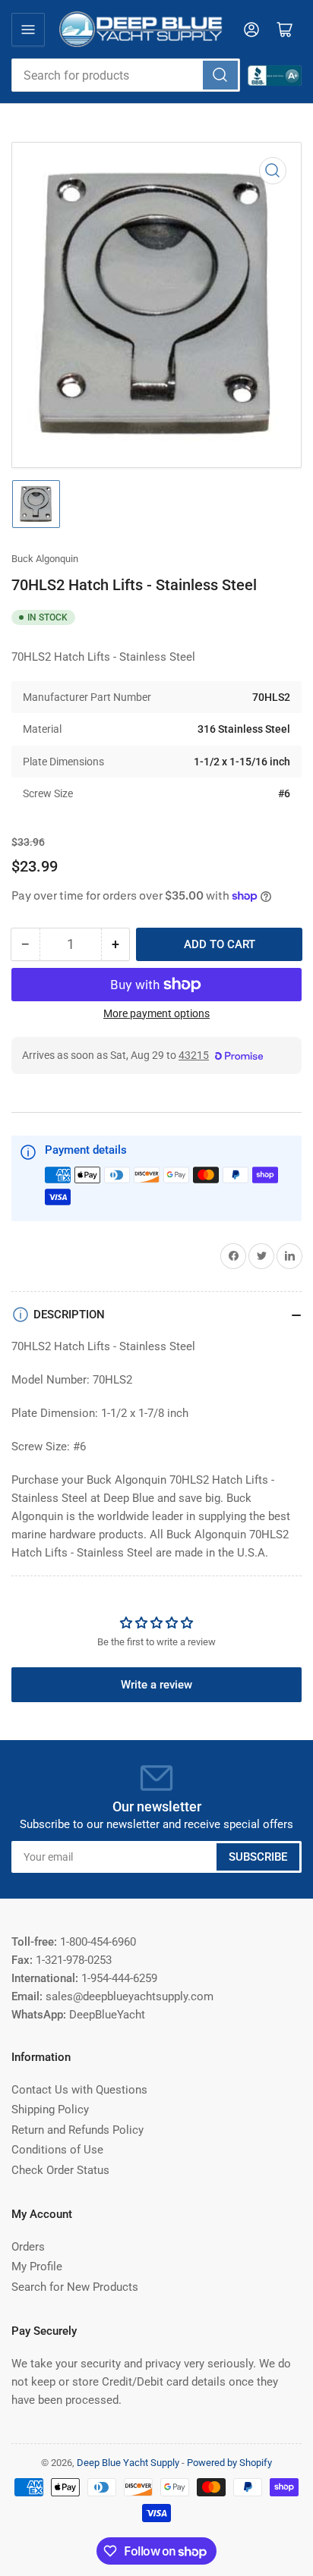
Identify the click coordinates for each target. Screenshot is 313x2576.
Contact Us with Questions (79, 2090)
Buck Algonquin (45, 559)
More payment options (156, 1013)
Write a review (156, 1685)
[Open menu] (28, 30)
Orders (28, 2247)
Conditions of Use (57, 2150)
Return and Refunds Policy (77, 2130)
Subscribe (258, 1857)
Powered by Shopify (229, 2463)
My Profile (37, 2267)
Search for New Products (75, 2287)
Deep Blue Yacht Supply (128, 2463)
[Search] (220, 75)
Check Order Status (60, 2170)
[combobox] (126, 75)
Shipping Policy (50, 2109)
